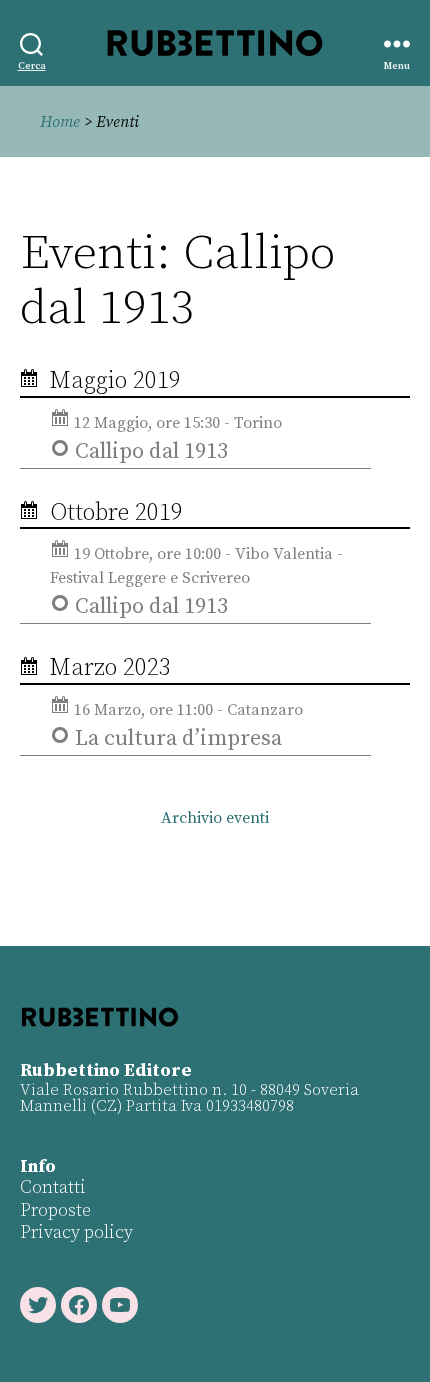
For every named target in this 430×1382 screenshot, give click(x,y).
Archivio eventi (215, 818)
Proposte (55, 1210)
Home (60, 122)
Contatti (53, 1187)
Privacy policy (76, 1232)
